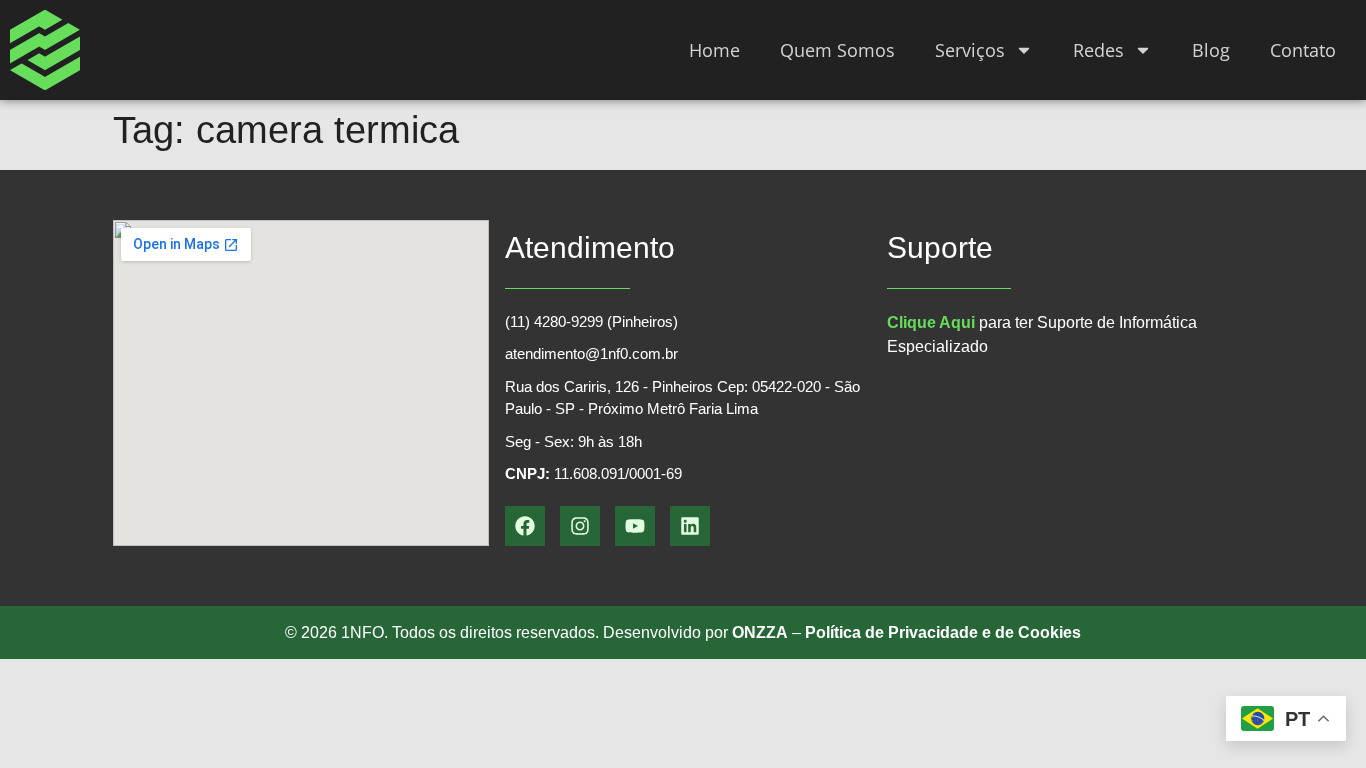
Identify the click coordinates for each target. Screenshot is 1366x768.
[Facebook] (525, 526)
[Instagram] (580, 526)
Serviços (970, 50)
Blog (1211, 50)
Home (714, 50)
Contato (1303, 50)
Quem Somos (837, 50)
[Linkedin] (690, 526)
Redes (1098, 50)
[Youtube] (635, 526)
